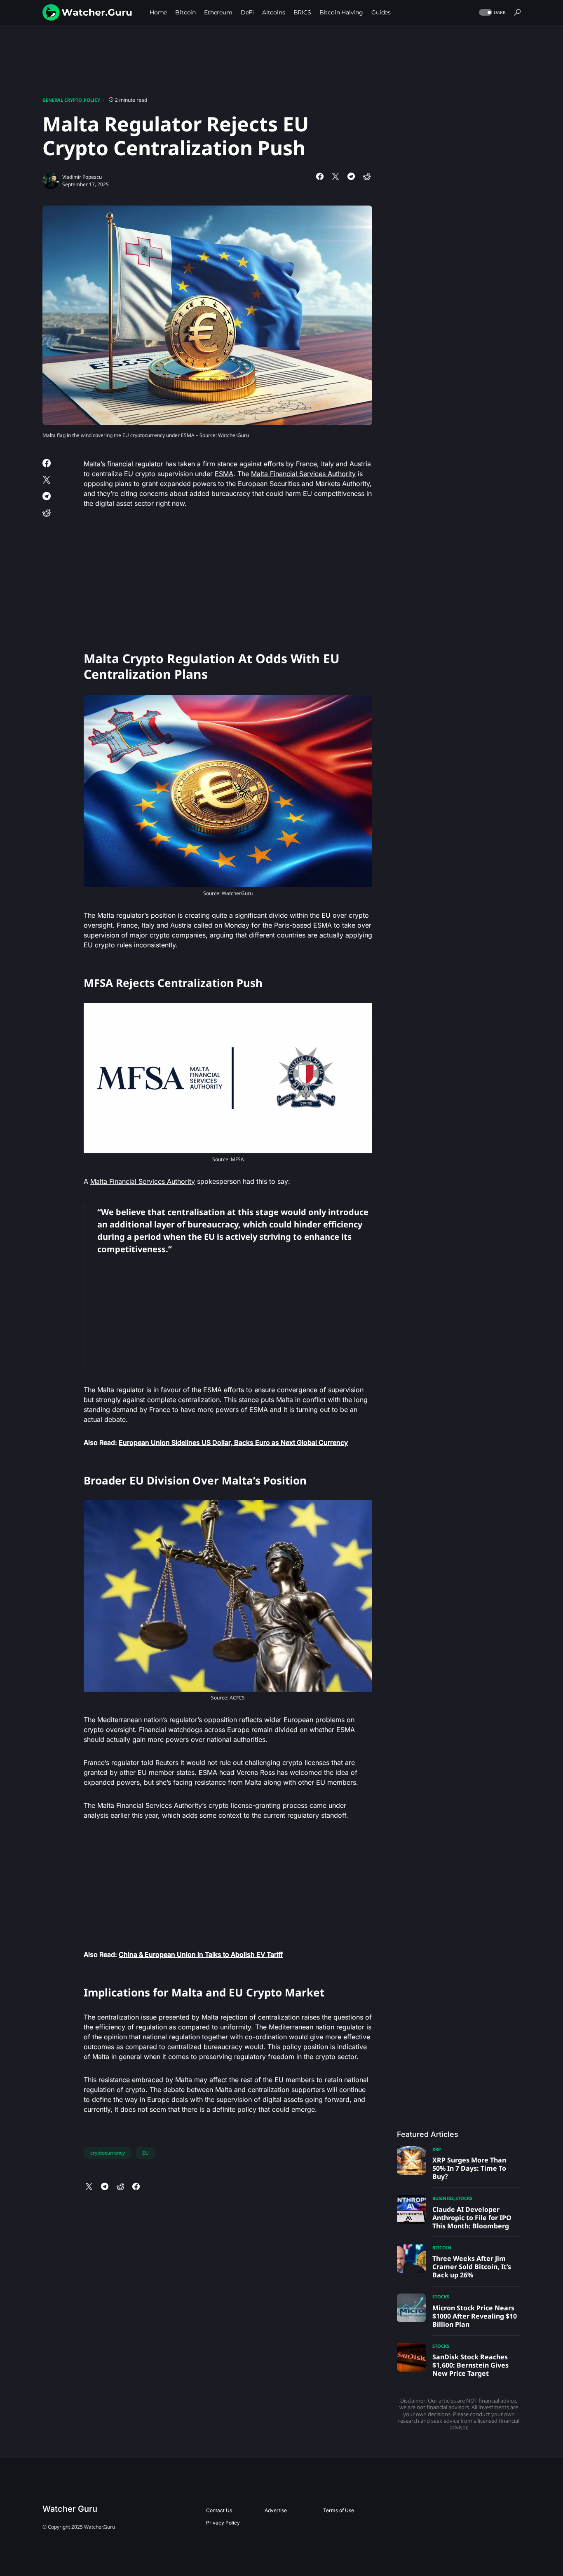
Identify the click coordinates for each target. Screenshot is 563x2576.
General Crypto (62, 100)
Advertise (276, 2510)
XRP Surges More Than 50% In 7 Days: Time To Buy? (469, 2168)
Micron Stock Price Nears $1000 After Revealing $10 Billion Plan (475, 2316)
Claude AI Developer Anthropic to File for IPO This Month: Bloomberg (472, 2218)
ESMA (224, 474)
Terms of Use (339, 2510)
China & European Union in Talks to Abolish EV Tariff (201, 1954)
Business (443, 2198)
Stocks (464, 2198)
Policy (92, 100)
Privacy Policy (223, 2523)
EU (145, 2153)
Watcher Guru (70, 2509)
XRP (437, 2149)
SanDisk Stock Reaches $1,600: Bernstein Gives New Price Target (470, 2365)
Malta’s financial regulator (123, 464)
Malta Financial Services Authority (303, 474)
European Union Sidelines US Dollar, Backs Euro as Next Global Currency (233, 1442)
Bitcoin (442, 2248)
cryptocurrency (108, 2153)
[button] (491, 13)
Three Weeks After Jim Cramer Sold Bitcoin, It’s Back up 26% (472, 2267)
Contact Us (219, 2510)
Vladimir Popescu (82, 177)
